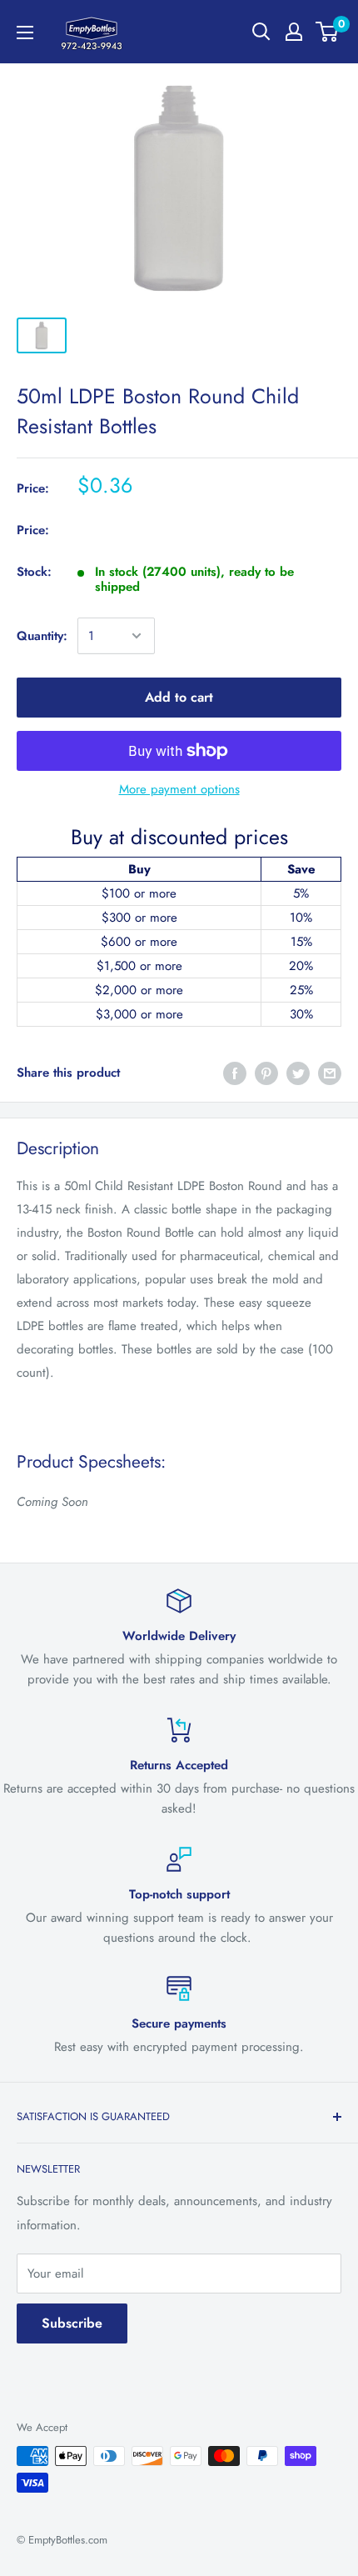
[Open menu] (25, 33)
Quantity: (42, 636)
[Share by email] (330, 1073)
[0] (328, 32)
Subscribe (72, 2323)
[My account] (294, 32)
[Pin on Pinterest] (266, 1073)
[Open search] (261, 32)
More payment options (179, 789)
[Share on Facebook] (235, 1073)
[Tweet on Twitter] (298, 1073)
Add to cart (179, 697)
